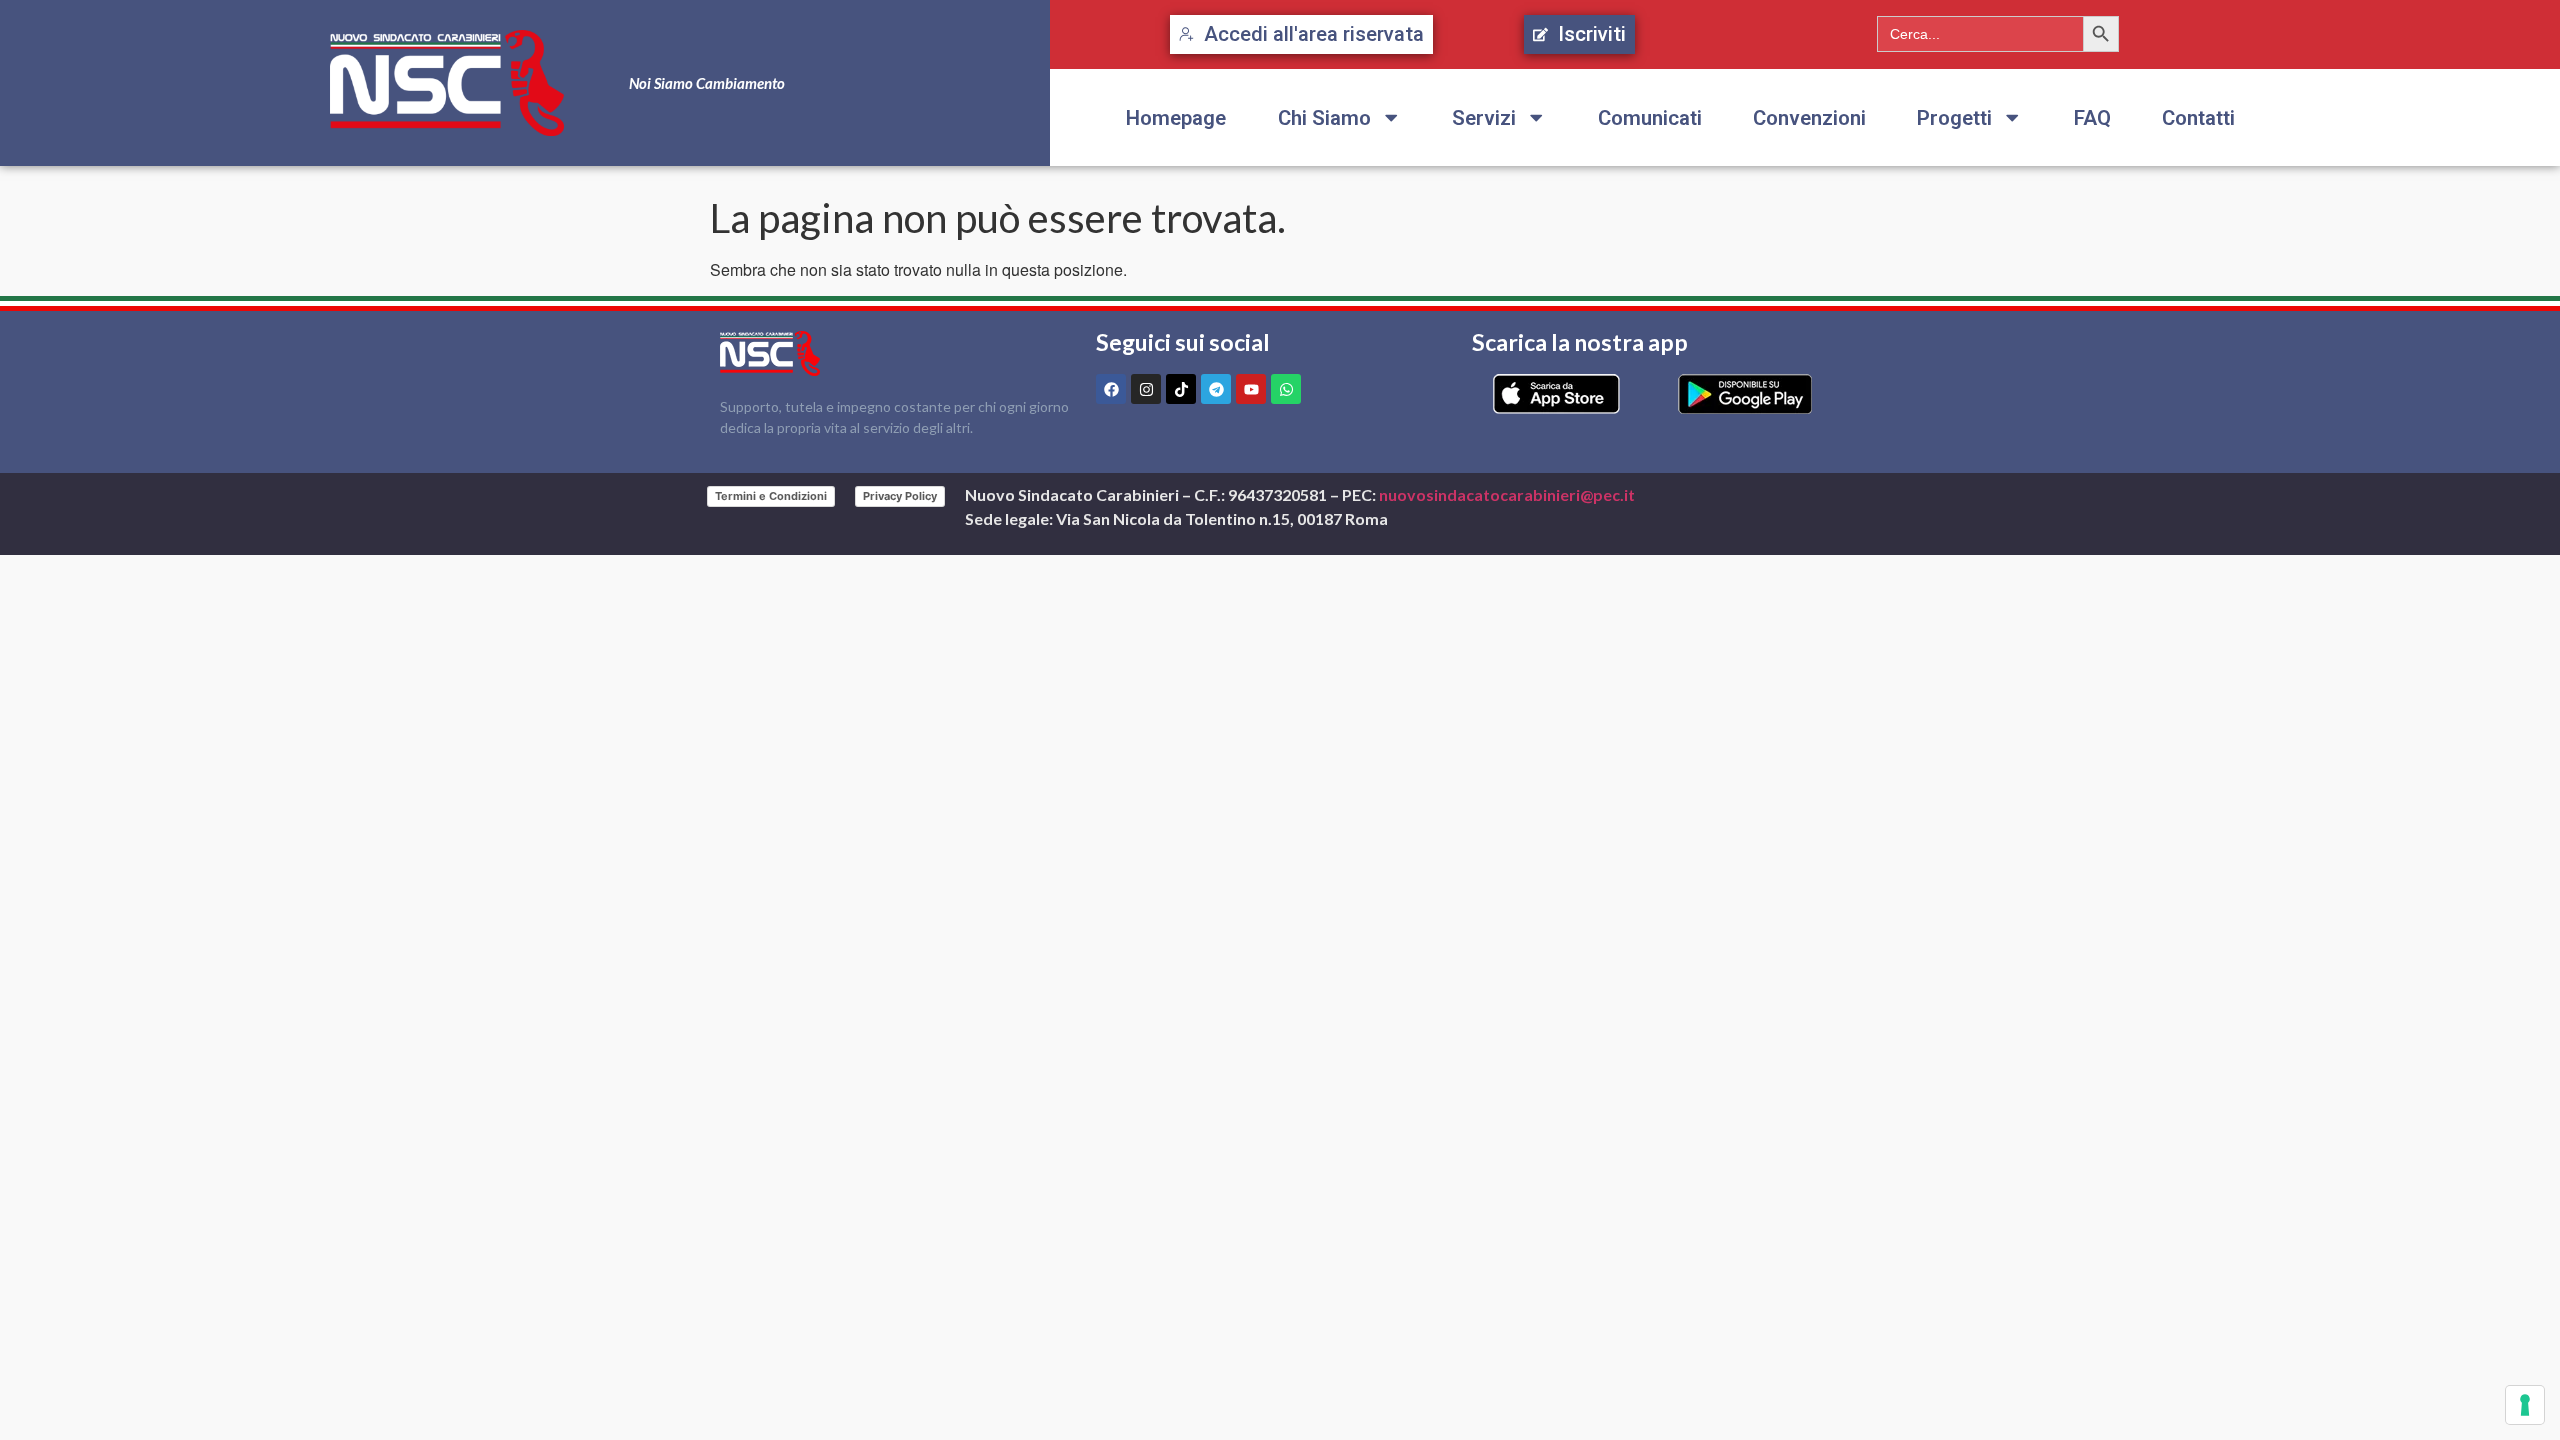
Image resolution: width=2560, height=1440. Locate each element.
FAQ (2092, 118)
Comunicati (1650, 118)
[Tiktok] (1181, 389)
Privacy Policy (900, 496)
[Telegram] (1216, 389)
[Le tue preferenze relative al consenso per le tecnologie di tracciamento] (2525, 1405)
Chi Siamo (1324, 118)
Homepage (1176, 118)
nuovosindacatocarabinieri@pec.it (1507, 494)
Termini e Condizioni (771, 496)
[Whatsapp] (1286, 389)
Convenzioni (1809, 118)
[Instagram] (1146, 389)
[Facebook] (1111, 389)
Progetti (1954, 118)
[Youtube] (1251, 389)
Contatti (2198, 118)
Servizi (1484, 118)
